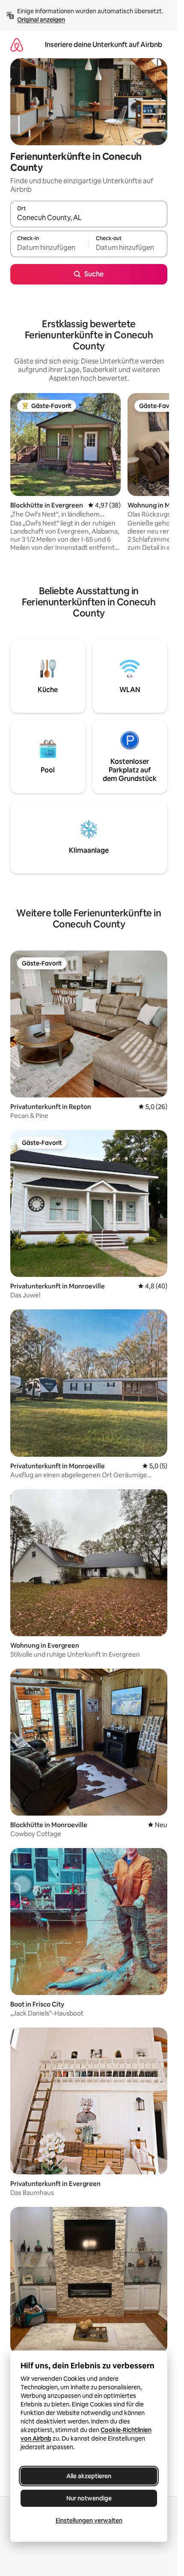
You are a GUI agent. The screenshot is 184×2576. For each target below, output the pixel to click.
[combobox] (89, 218)
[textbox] (49, 248)
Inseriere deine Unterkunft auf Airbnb (104, 45)
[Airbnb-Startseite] (17, 45)
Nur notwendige (89, 2498)
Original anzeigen (41, 20)
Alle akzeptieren (89, 2476)
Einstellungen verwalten (89, 2520)
